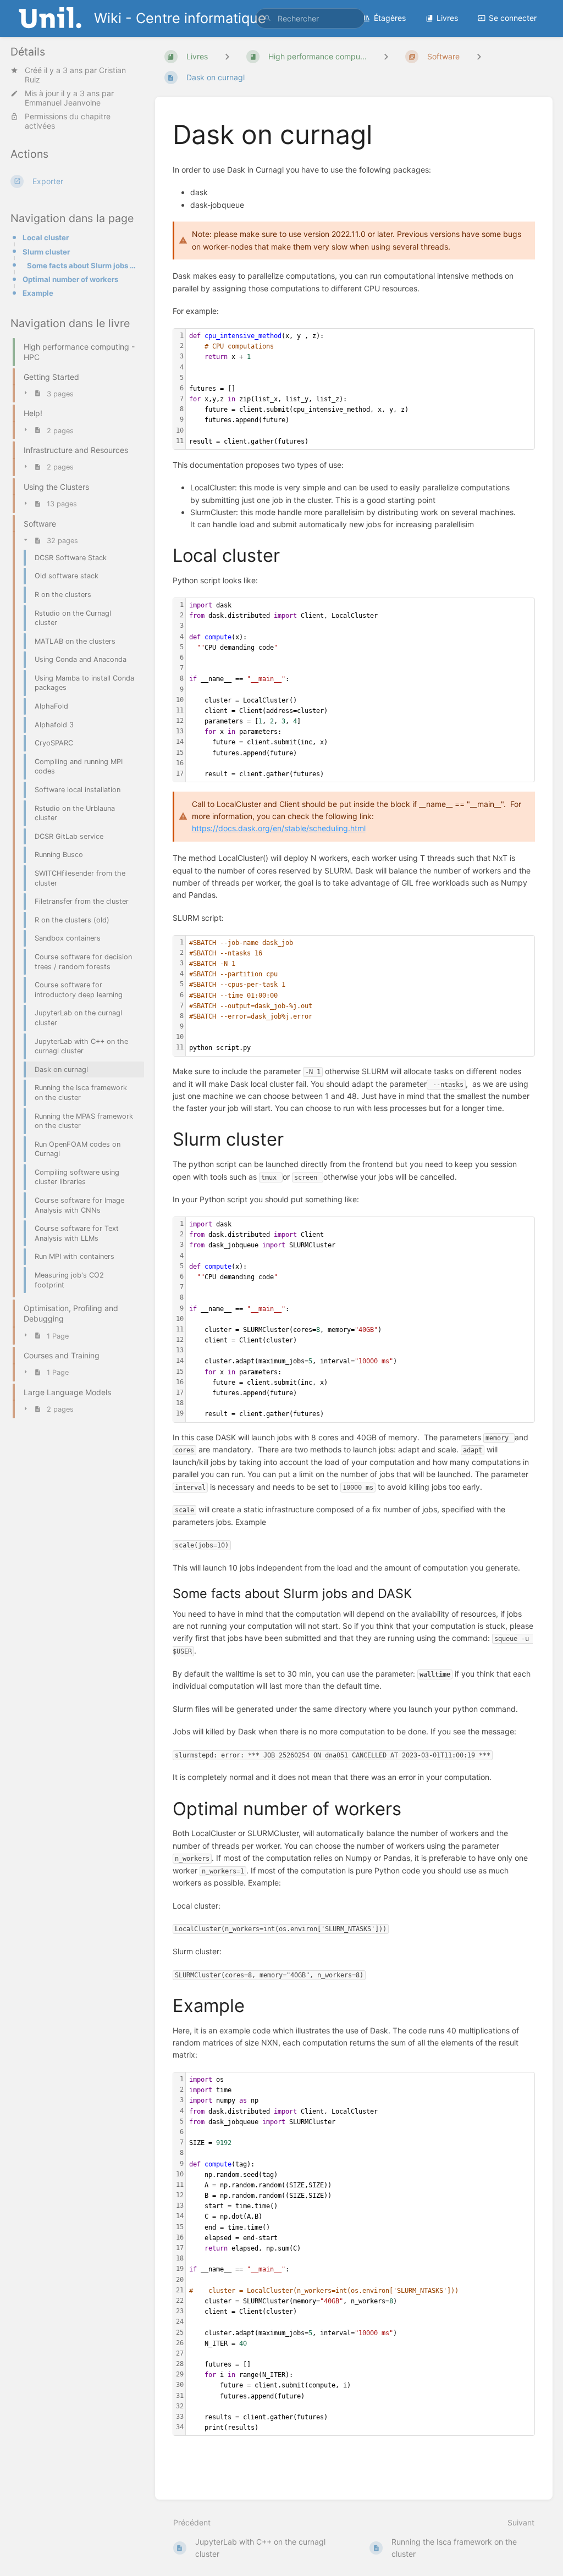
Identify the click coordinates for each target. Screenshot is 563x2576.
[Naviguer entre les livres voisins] (227, 56)
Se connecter (513, 18)
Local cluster (46, 237)
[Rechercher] (268, 18)
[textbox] (360, 389)
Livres (447, 18)
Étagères (390, 18)
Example (38, 293)
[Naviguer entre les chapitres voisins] (386, 56)
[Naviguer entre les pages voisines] (479, 56)
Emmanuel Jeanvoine (63, 103)
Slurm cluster (46, 252)
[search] (310, 18)
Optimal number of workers (70, 279)
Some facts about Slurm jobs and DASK (82, 266)
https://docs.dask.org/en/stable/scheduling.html (279, 828)
